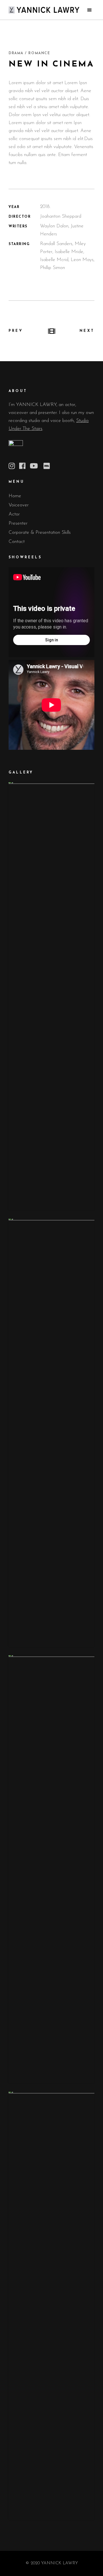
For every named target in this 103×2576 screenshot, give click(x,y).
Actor (14, 514)
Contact (17, 542)
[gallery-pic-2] (51, 1433)
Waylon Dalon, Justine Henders (62, 230)
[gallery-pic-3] (51, 1869)
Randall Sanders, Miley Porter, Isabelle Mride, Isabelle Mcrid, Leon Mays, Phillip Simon (67, 256)
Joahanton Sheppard (61, 216)
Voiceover (19, 505)
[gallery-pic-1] (51, 996)
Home (15, 496)
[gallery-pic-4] (51, 2306)
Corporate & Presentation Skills (40, 533)
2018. (45, 207)
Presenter (18, 523)
